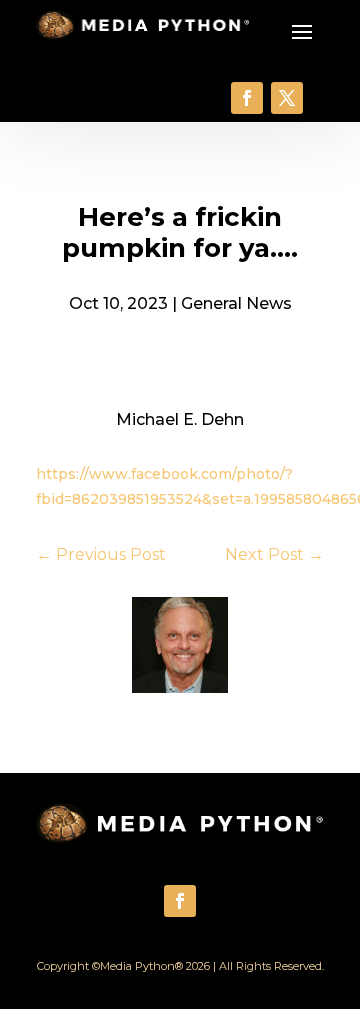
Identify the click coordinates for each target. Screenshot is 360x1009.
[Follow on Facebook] (247, 98)
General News (236, 303)
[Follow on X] (287, 98)
